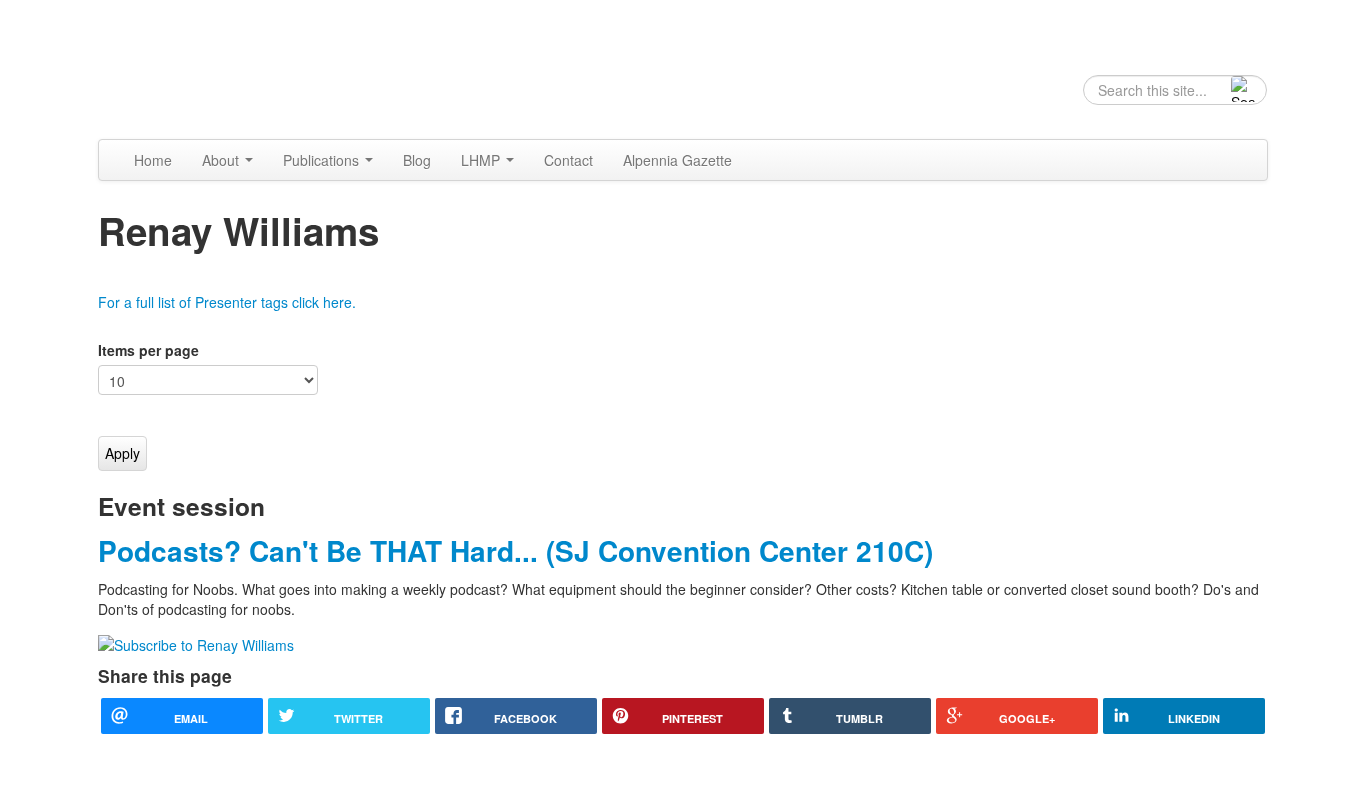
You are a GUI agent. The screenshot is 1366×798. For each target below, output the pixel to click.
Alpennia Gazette (677, 160)
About (222, 160)
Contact (568, 160)
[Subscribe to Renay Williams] (196, 643)
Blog (417, 160)
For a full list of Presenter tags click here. (227, 302)
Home (153, 160)
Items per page (148, 350)
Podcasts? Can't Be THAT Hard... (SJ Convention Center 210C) (515, 550)
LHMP (482, 160)
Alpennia (200, 67)
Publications (323, 160)
